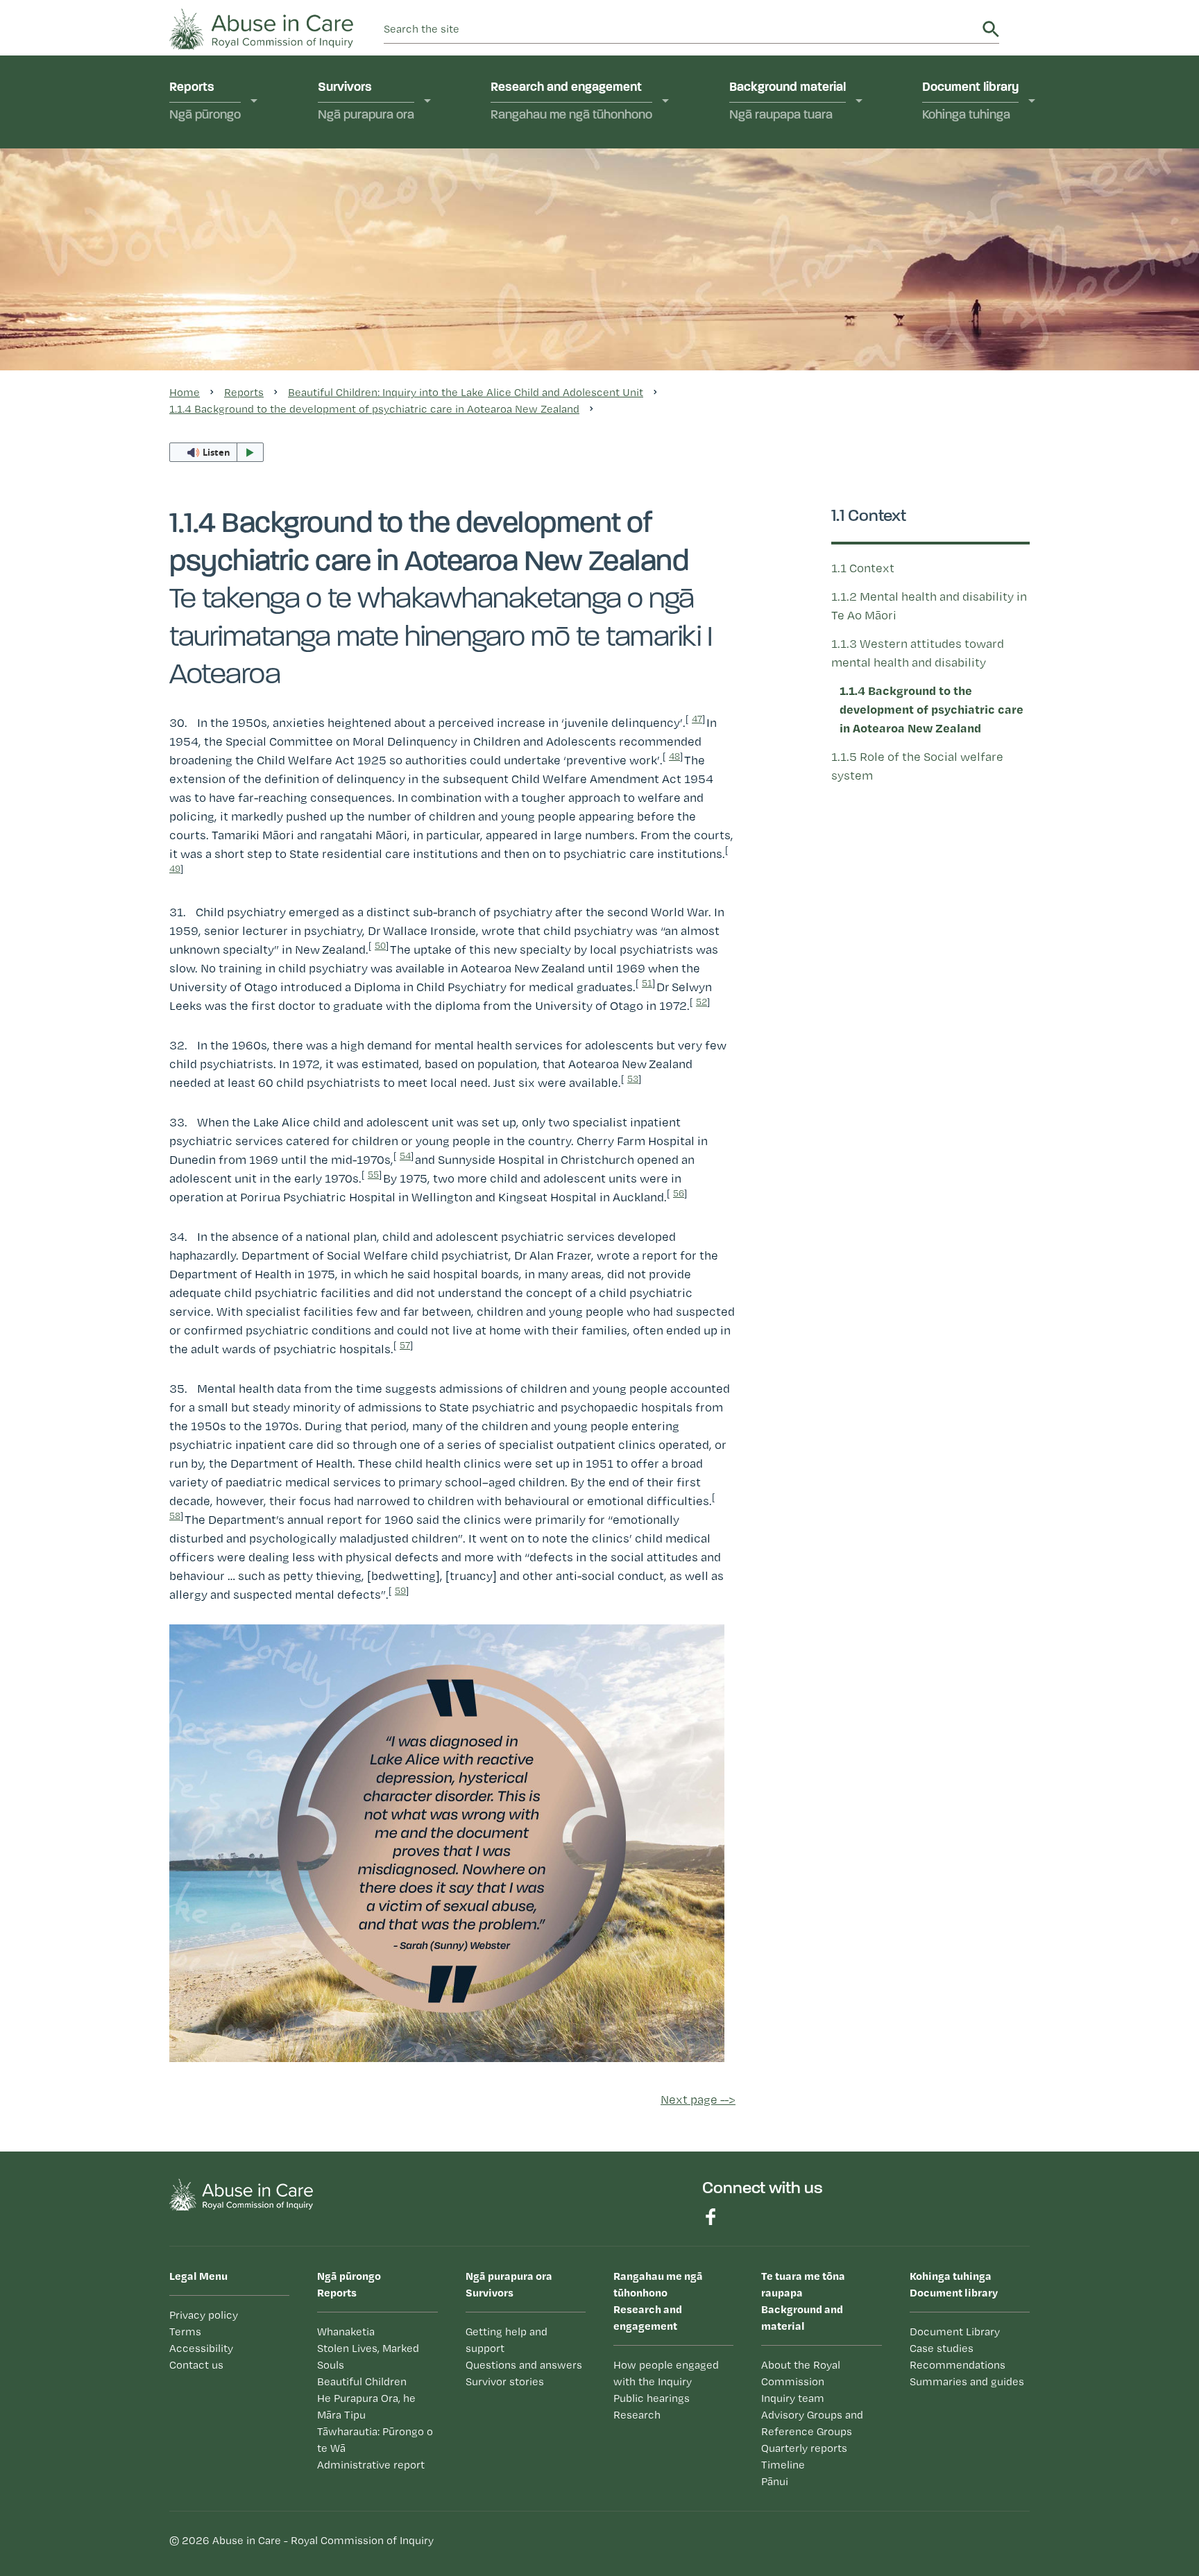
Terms (185, 2332)
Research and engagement (571, 102)
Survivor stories (505, 2381)
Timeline (768, 302)
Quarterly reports (793, 276)
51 (647, 983)
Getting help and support (402, 218)
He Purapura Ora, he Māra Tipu (366, 2406)
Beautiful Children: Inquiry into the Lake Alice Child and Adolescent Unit (256, 249)
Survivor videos (378, 191)
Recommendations (990, 218)
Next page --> (698, 2099)
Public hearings (550, 207)
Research (534, 234)
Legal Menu (198, 2276)
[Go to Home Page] (261, 27)
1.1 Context (863, 568)
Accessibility (201, 2348)
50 (380, 945)
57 (405, 1345)
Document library (970, 102)
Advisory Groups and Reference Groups (812, 2423)
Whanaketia (219, 164)
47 (697, 719)
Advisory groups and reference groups (802, 242)
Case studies (975, 191)
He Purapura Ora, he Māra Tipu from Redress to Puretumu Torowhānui (257, 307)
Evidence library (552, 260)
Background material (788, 102)
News (762, 383)
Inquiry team (780, 207)
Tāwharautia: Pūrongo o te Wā (375, 2440)
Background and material (803, 2301)
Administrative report (371, 2465)
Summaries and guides (1001, 245)
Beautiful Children (362, 2381)
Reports (205, 102)
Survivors (366, 102)
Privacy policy (204, 2315)
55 (373, 1174)
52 (701, 1002)
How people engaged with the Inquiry (579, 172)
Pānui (762, 356)
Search (991, 29)
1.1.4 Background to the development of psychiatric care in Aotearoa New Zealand (374, 409)
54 (405, 1156)
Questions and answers (811, 329)
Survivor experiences (393, 164)
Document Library (955, 2332)
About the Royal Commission (790, 172)
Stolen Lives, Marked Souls (243, 199)
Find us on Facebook (711, 2217)
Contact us (196, 2365)
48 (674, 756)
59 (400, 1590)
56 (679, 1193)
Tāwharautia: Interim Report (241, 358)
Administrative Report (245, 392)
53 (633, 1079)
